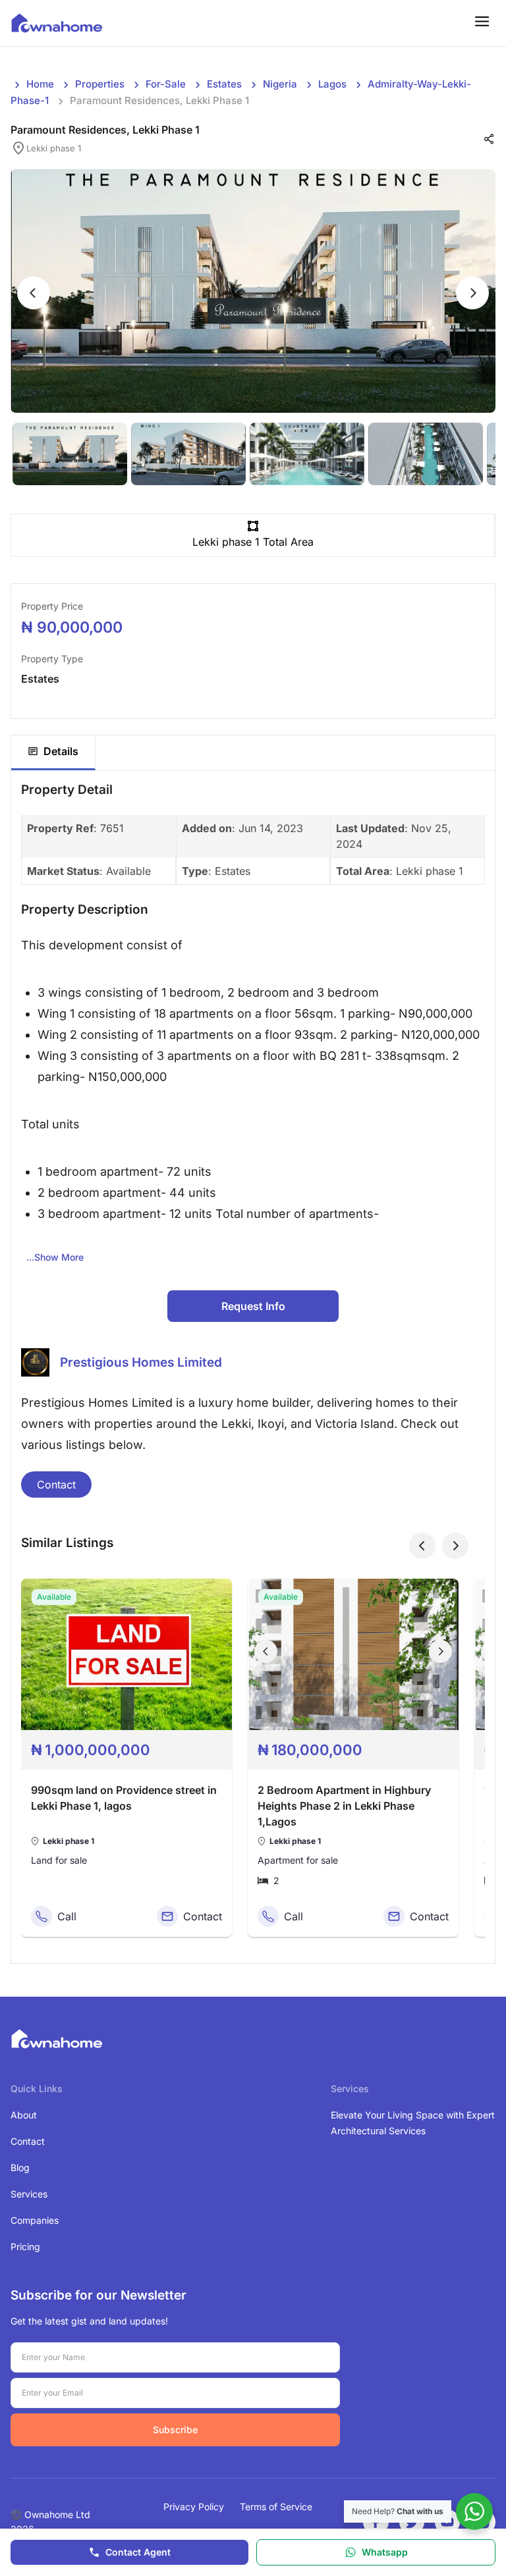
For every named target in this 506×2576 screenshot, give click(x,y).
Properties (100, 84)
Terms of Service (276, 2507)
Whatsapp (385, 2552)
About (24, 2115)
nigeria (280, 84)
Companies (35, 2220)
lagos (332, 84)
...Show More (55, 1257)
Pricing (25, 2247)
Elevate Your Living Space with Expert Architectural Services (413, 2123)
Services (29, 2194)
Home (40, 84)
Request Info (253, 1306)
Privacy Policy (194, 2507)
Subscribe (175, 2430)
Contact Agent (138, 2552)
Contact (56, 1485)
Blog (20, 2168)
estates (224, 84)
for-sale (166, 84)
